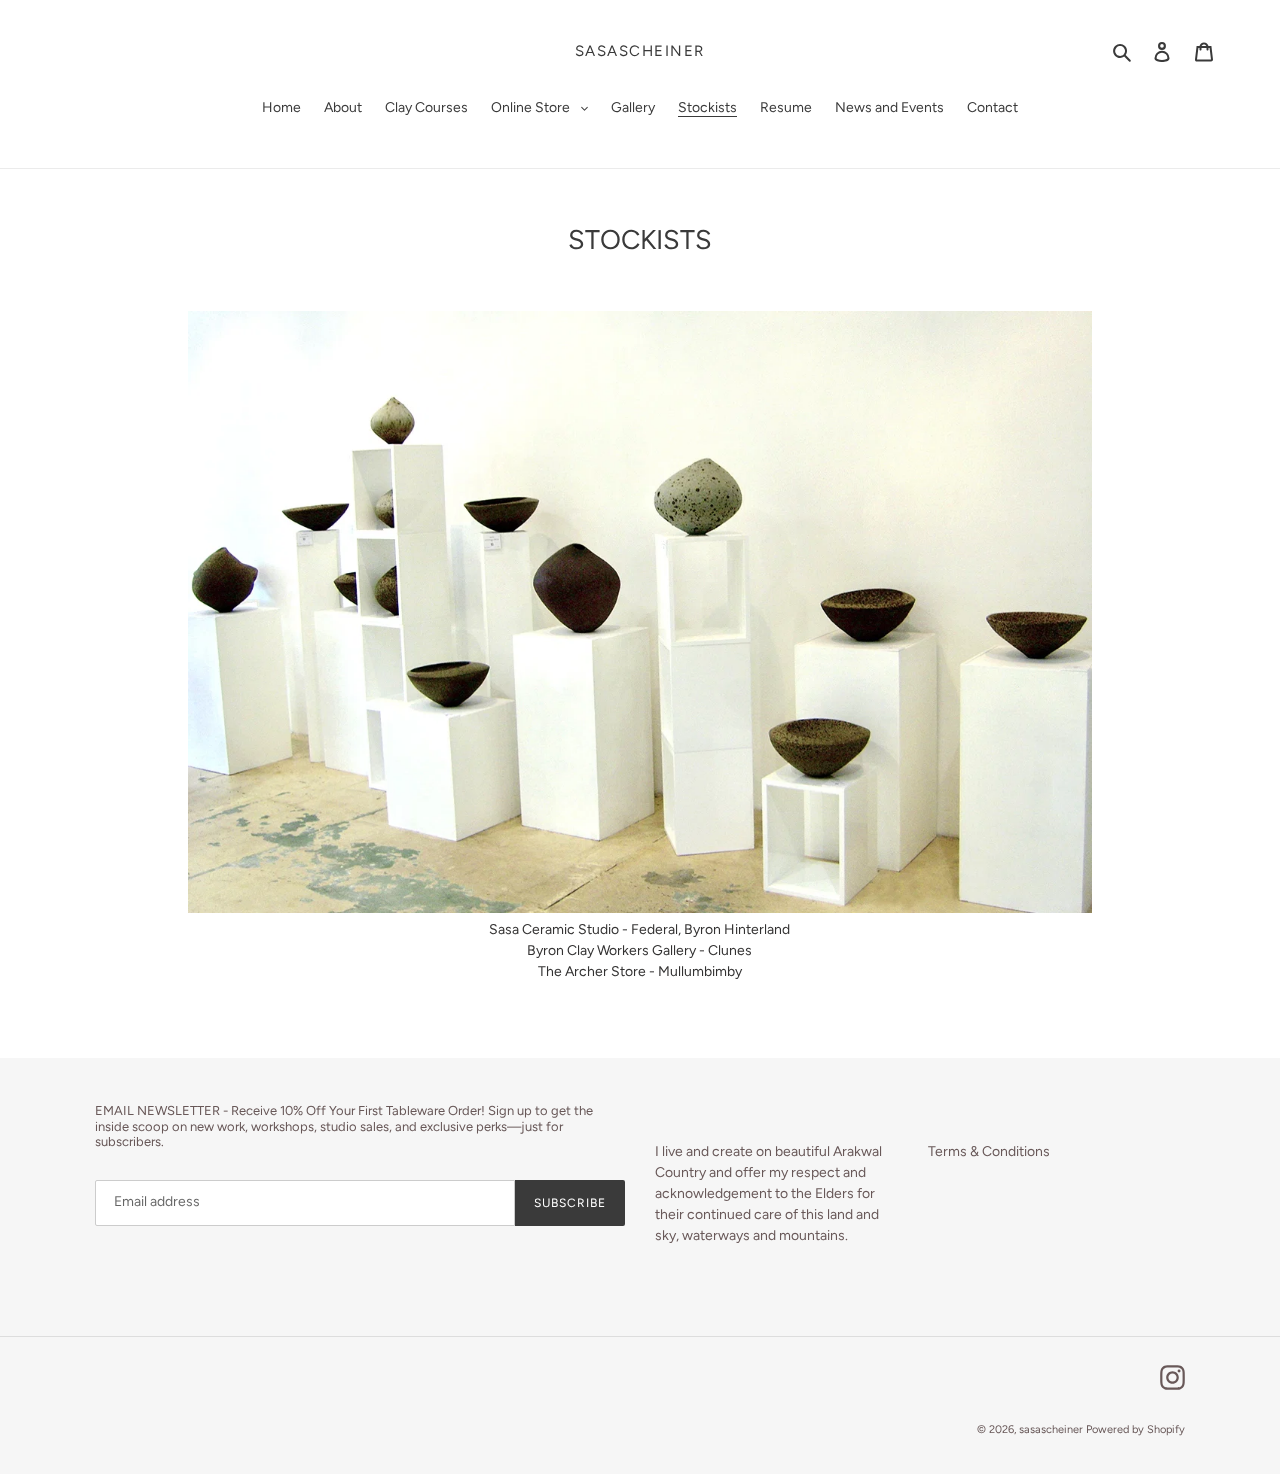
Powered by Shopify (1135, 1429)
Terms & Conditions (989, 1151)
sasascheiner (640, 51)
